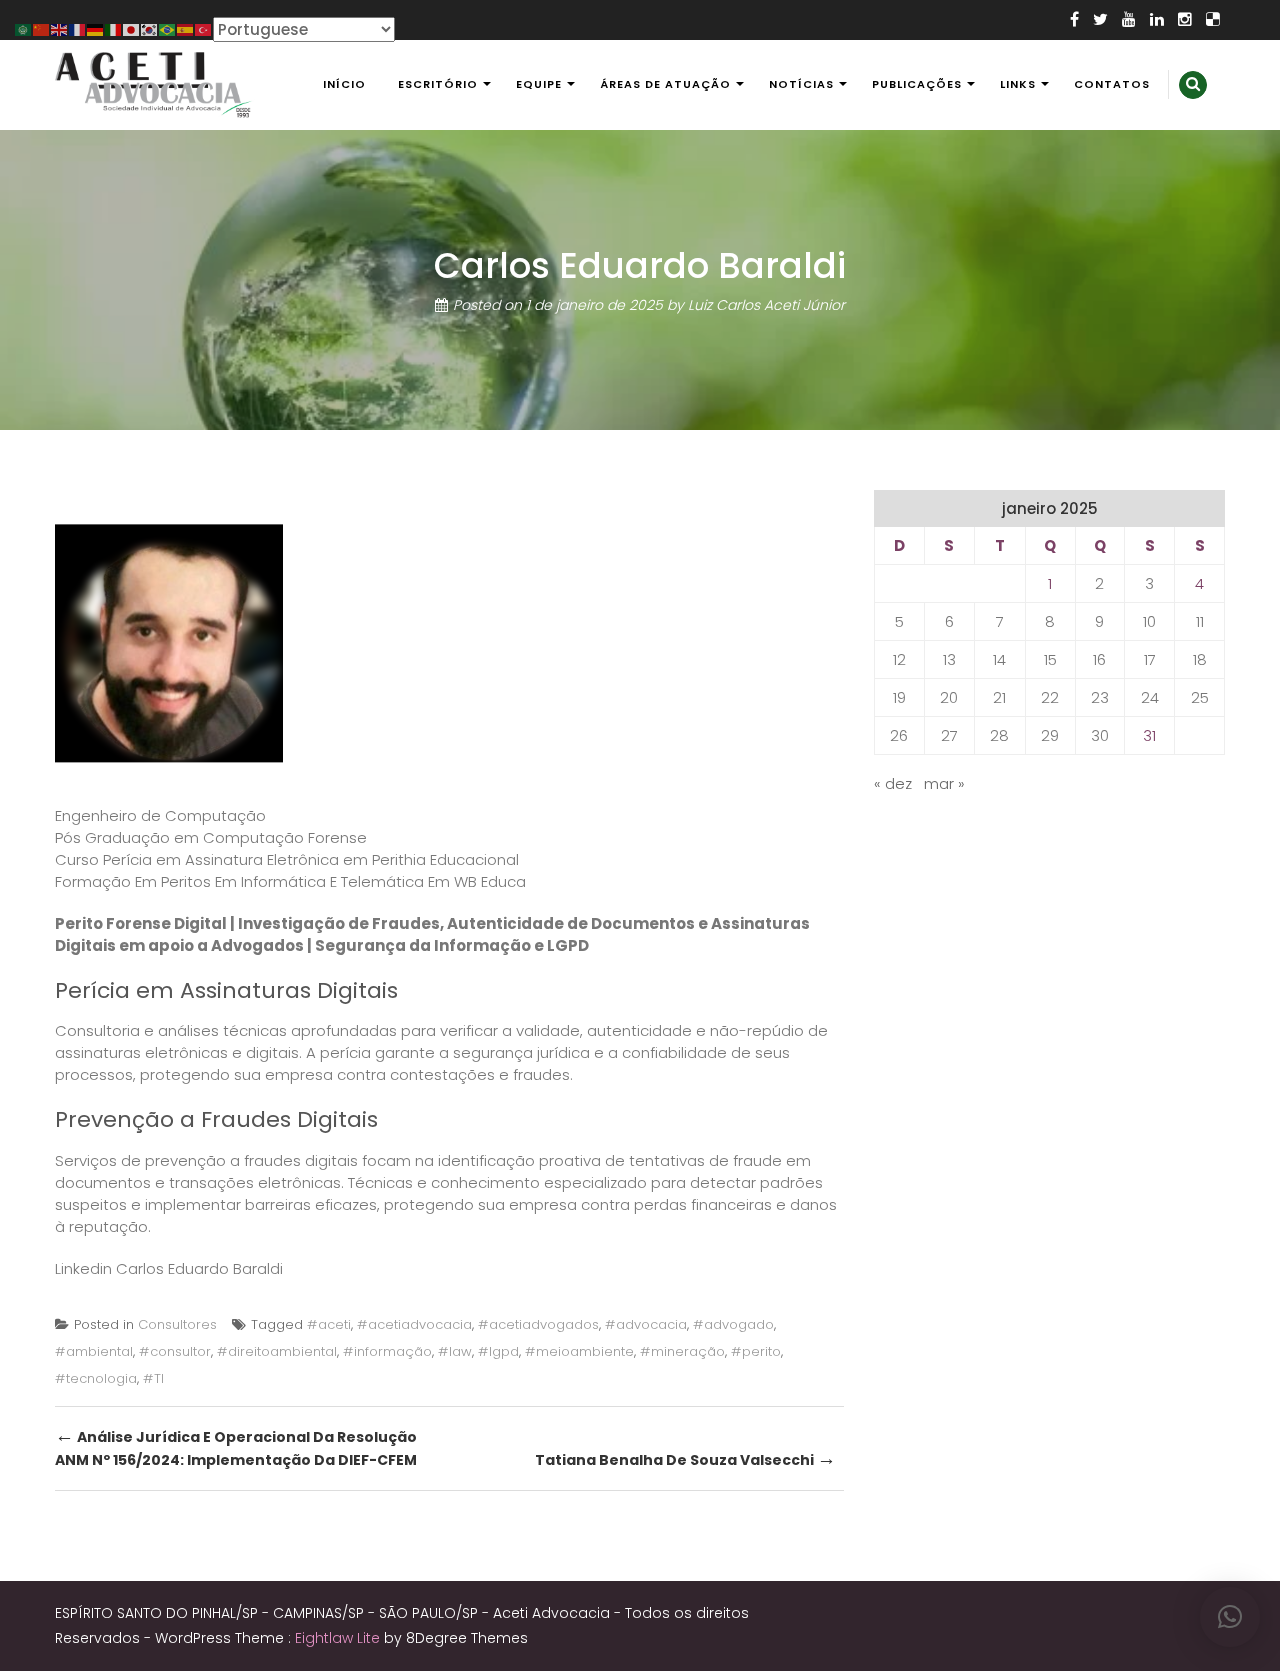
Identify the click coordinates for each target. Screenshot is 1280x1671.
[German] (96, 28)
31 (1149, 735)
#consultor (175, 1351)
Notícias (801, 84)
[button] (1230, 1617)
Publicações (917, 84)
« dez (893, 783)
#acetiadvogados (538, 1324)
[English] (60, 28)
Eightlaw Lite (339, 1638)
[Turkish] (204, 28)
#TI (153, 1378)
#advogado (733, 1324)
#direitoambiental (277, 1351)
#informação (387, 1351)
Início (344, 84)
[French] (78, 28)
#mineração (682, 1351)
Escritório (438, 84)
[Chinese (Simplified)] (42, 28)
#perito (756, 1351)
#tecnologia (96, 1378)
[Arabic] (24, 28)
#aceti (329, 1324)
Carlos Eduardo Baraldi (199, 1268)
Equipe (539, 84)
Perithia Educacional (445, 859)
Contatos (1112, 84)
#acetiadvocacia (414, 1324)
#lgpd (498, 1351)
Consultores (177, 1324)
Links (1018, 84)
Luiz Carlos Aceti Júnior (766, 305)
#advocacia (646, 1324)
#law (455, 1351)
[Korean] (150, 28)
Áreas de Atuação (665, 84)
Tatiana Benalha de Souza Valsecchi (685, 1458)
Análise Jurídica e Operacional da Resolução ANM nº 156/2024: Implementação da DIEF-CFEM (236, 1446)
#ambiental (94, 1351)
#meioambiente (579, 1351)
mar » (944, 783)
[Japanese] (132, 28)
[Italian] (114, 28)
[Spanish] (186, 28)
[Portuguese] (168, 28)
